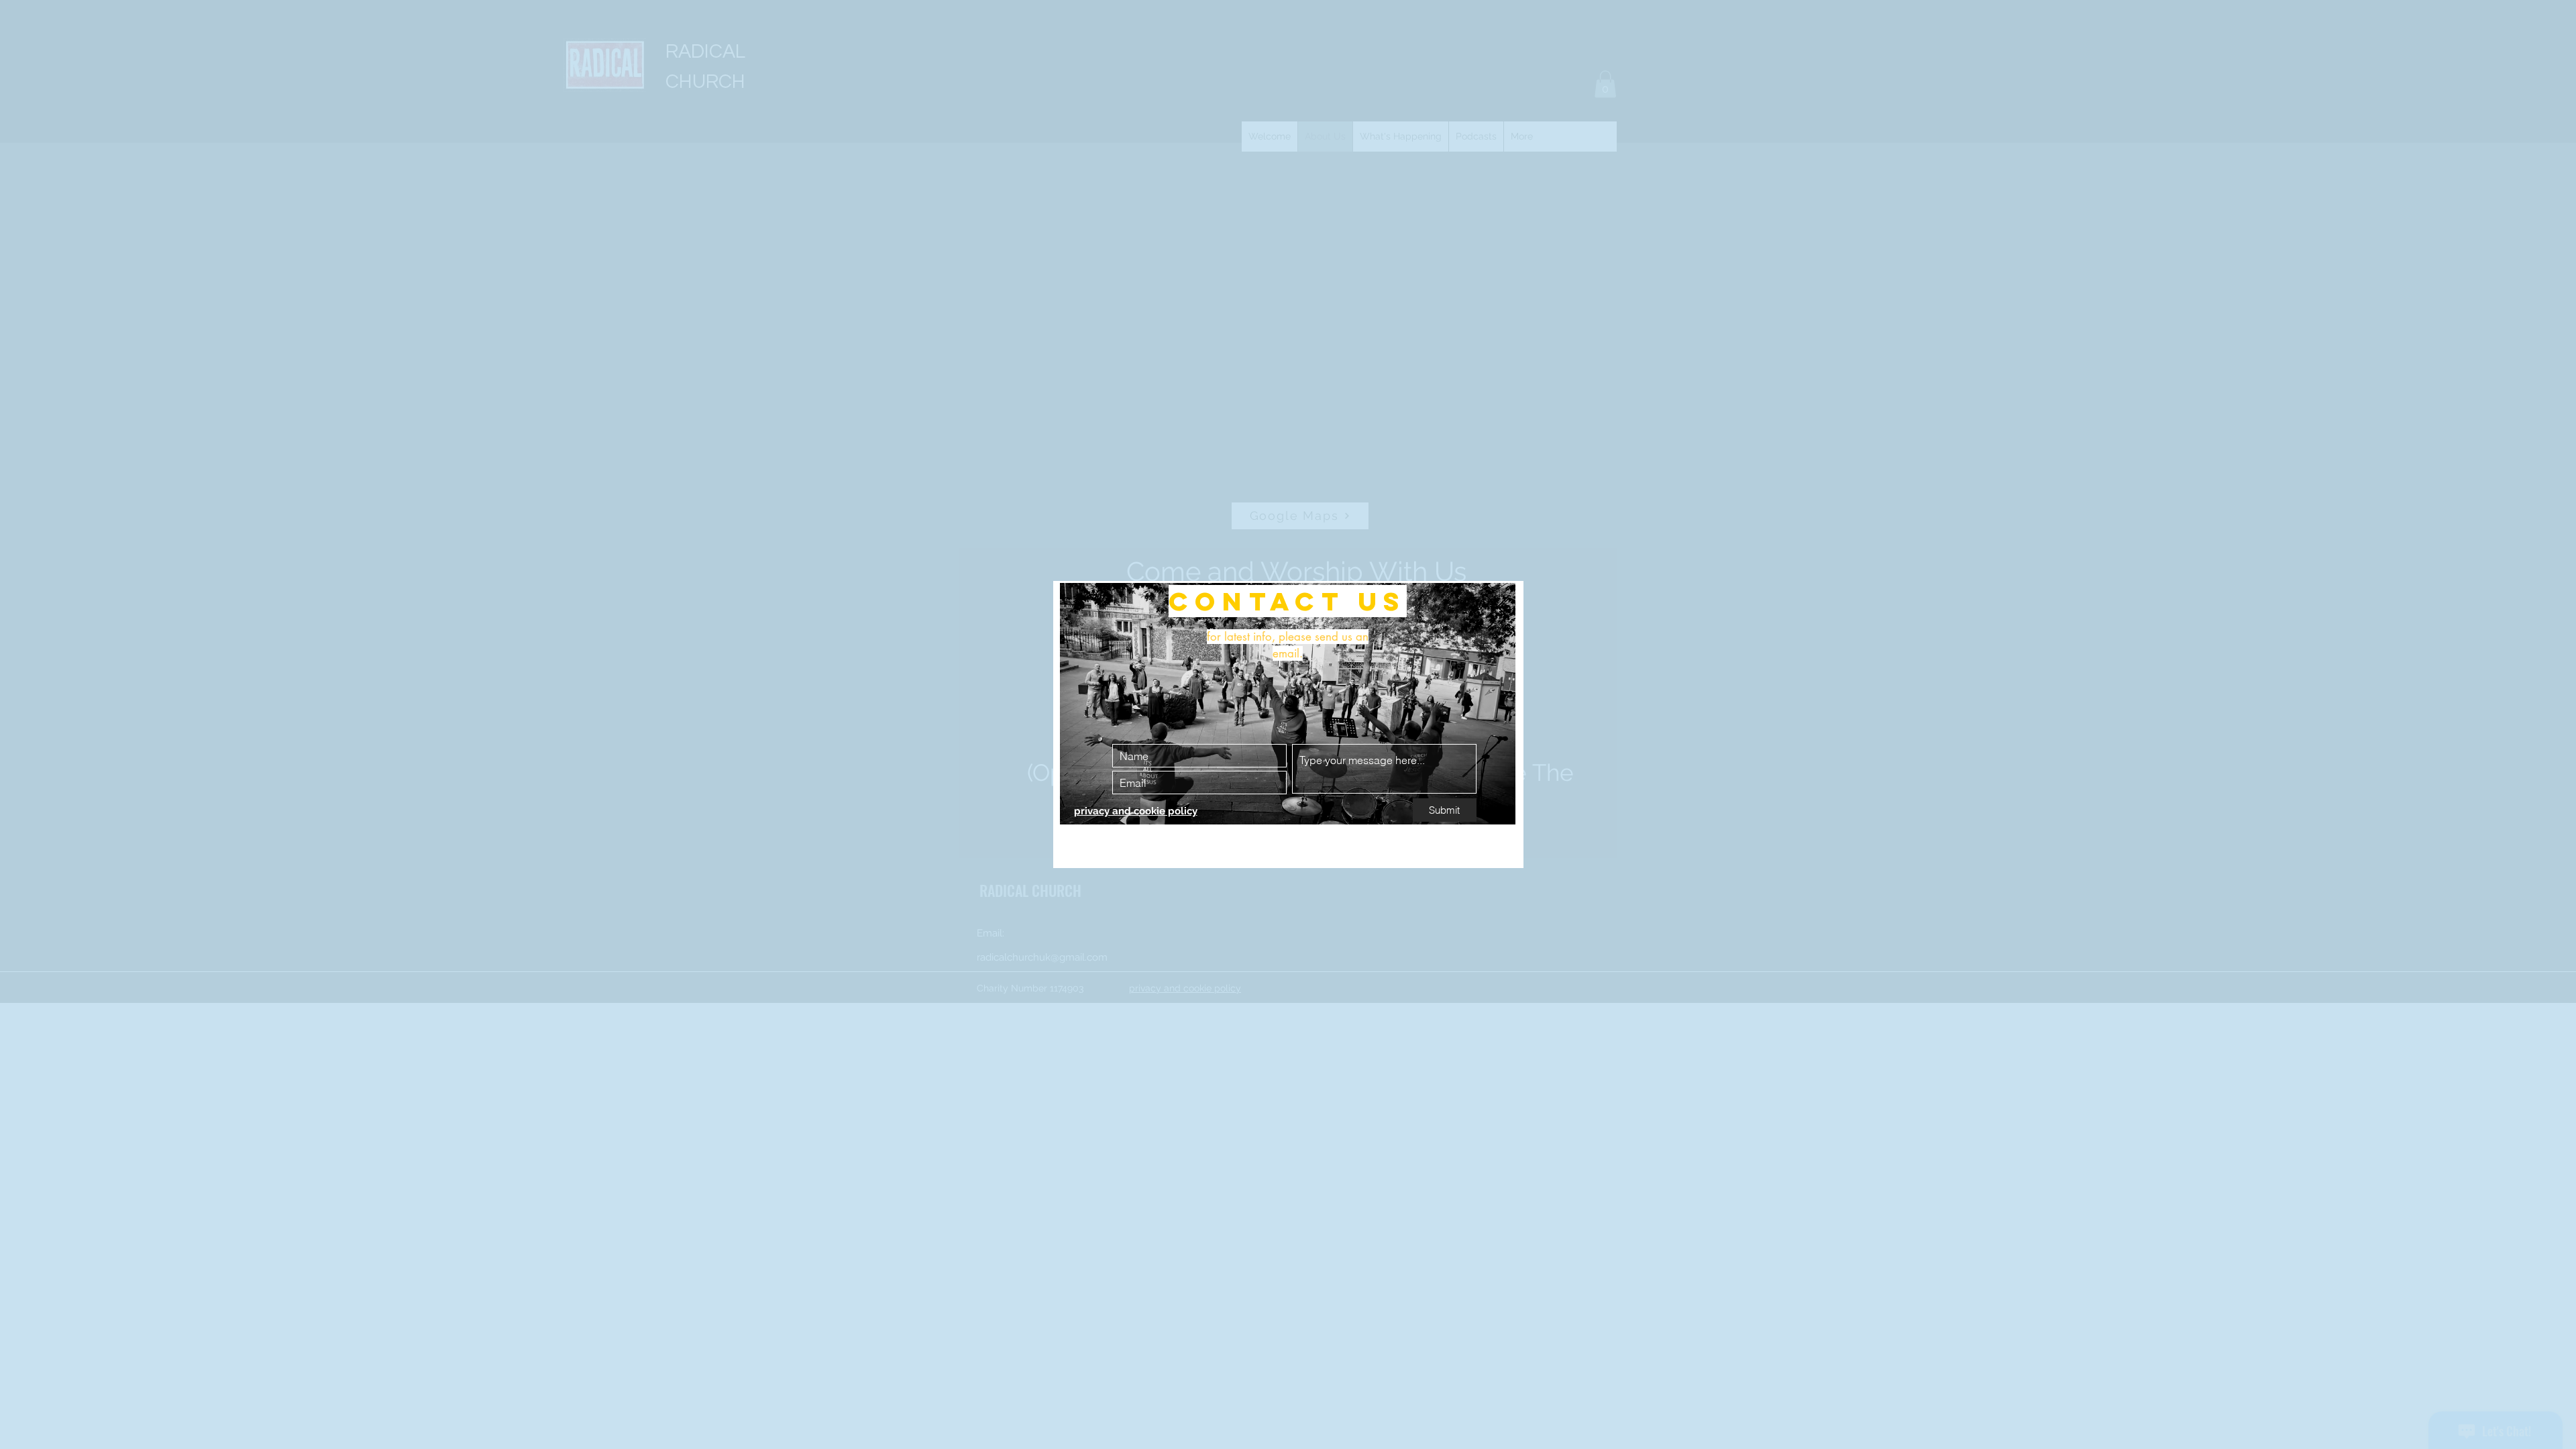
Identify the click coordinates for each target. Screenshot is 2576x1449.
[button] (1498, 607)
